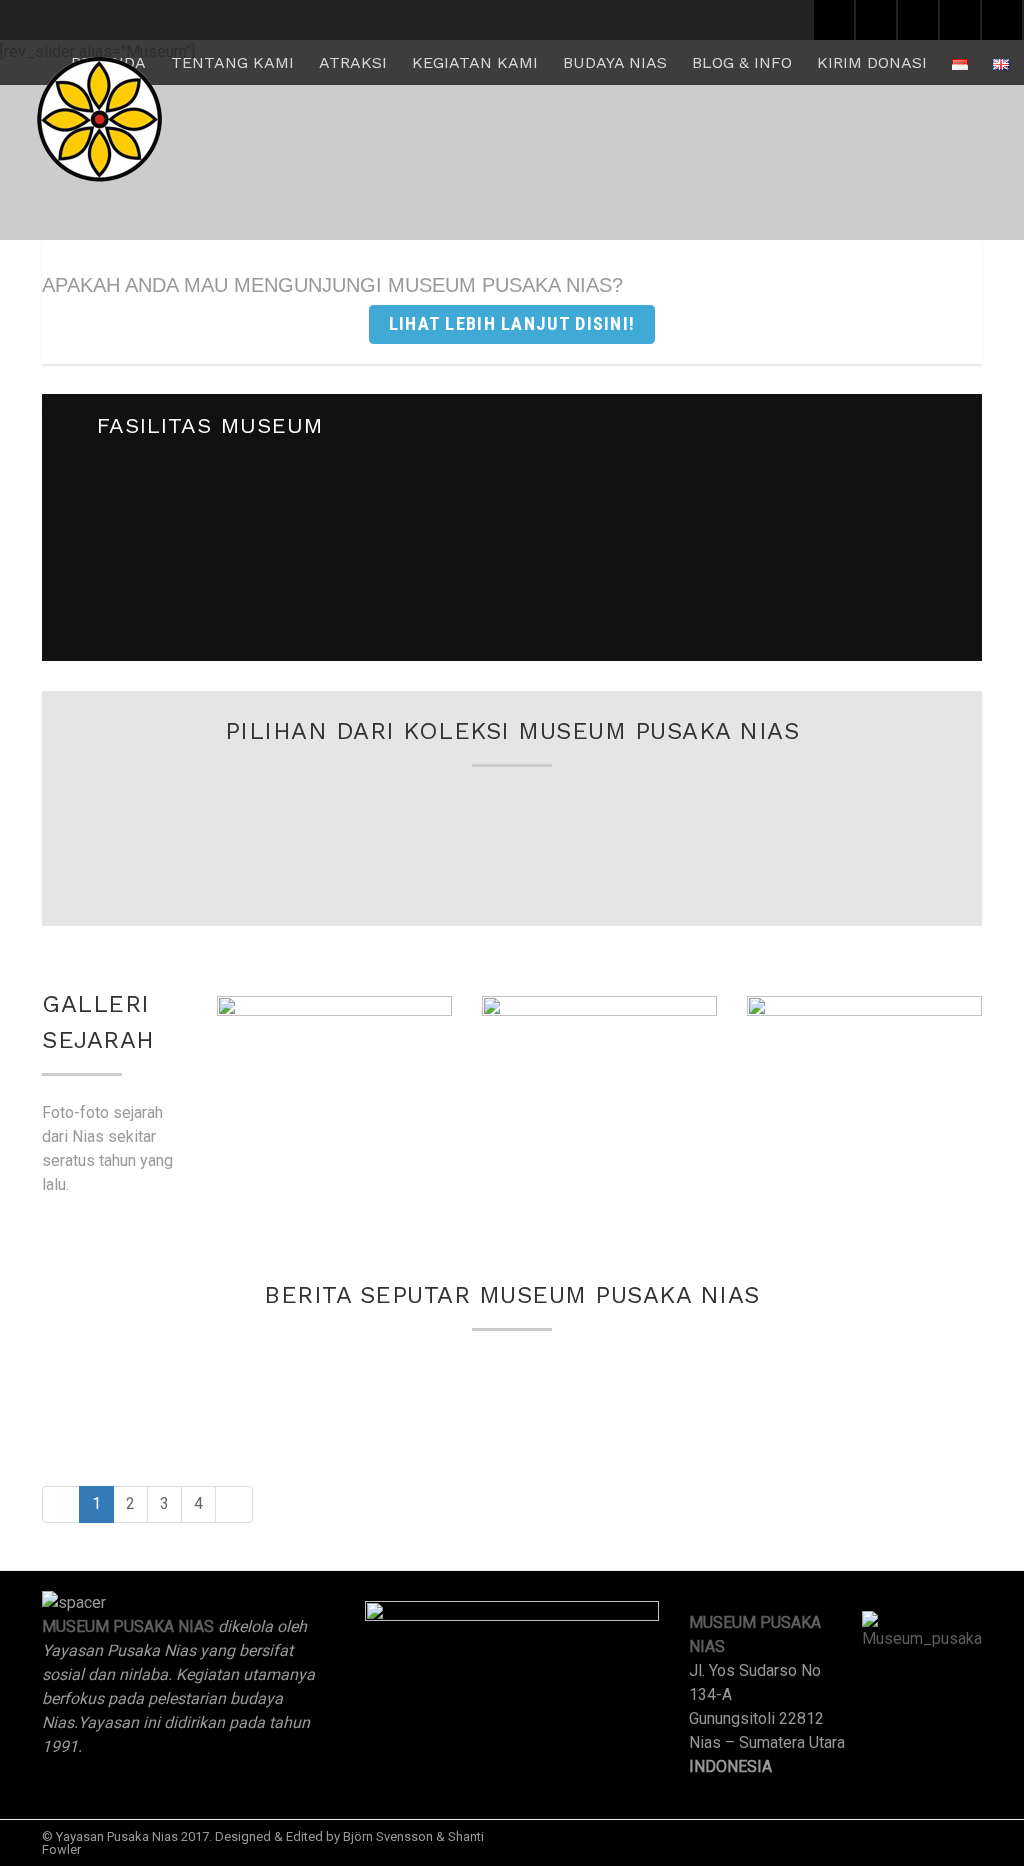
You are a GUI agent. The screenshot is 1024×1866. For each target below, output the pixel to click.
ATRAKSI (353, 62)
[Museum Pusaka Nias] (99, 119)
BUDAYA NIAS (615, 62)
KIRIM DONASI (872, 62)
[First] (61, 1504)
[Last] (234, 1504)
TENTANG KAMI (232, 62)
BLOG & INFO (742, 62)
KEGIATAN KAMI (475, 62)
